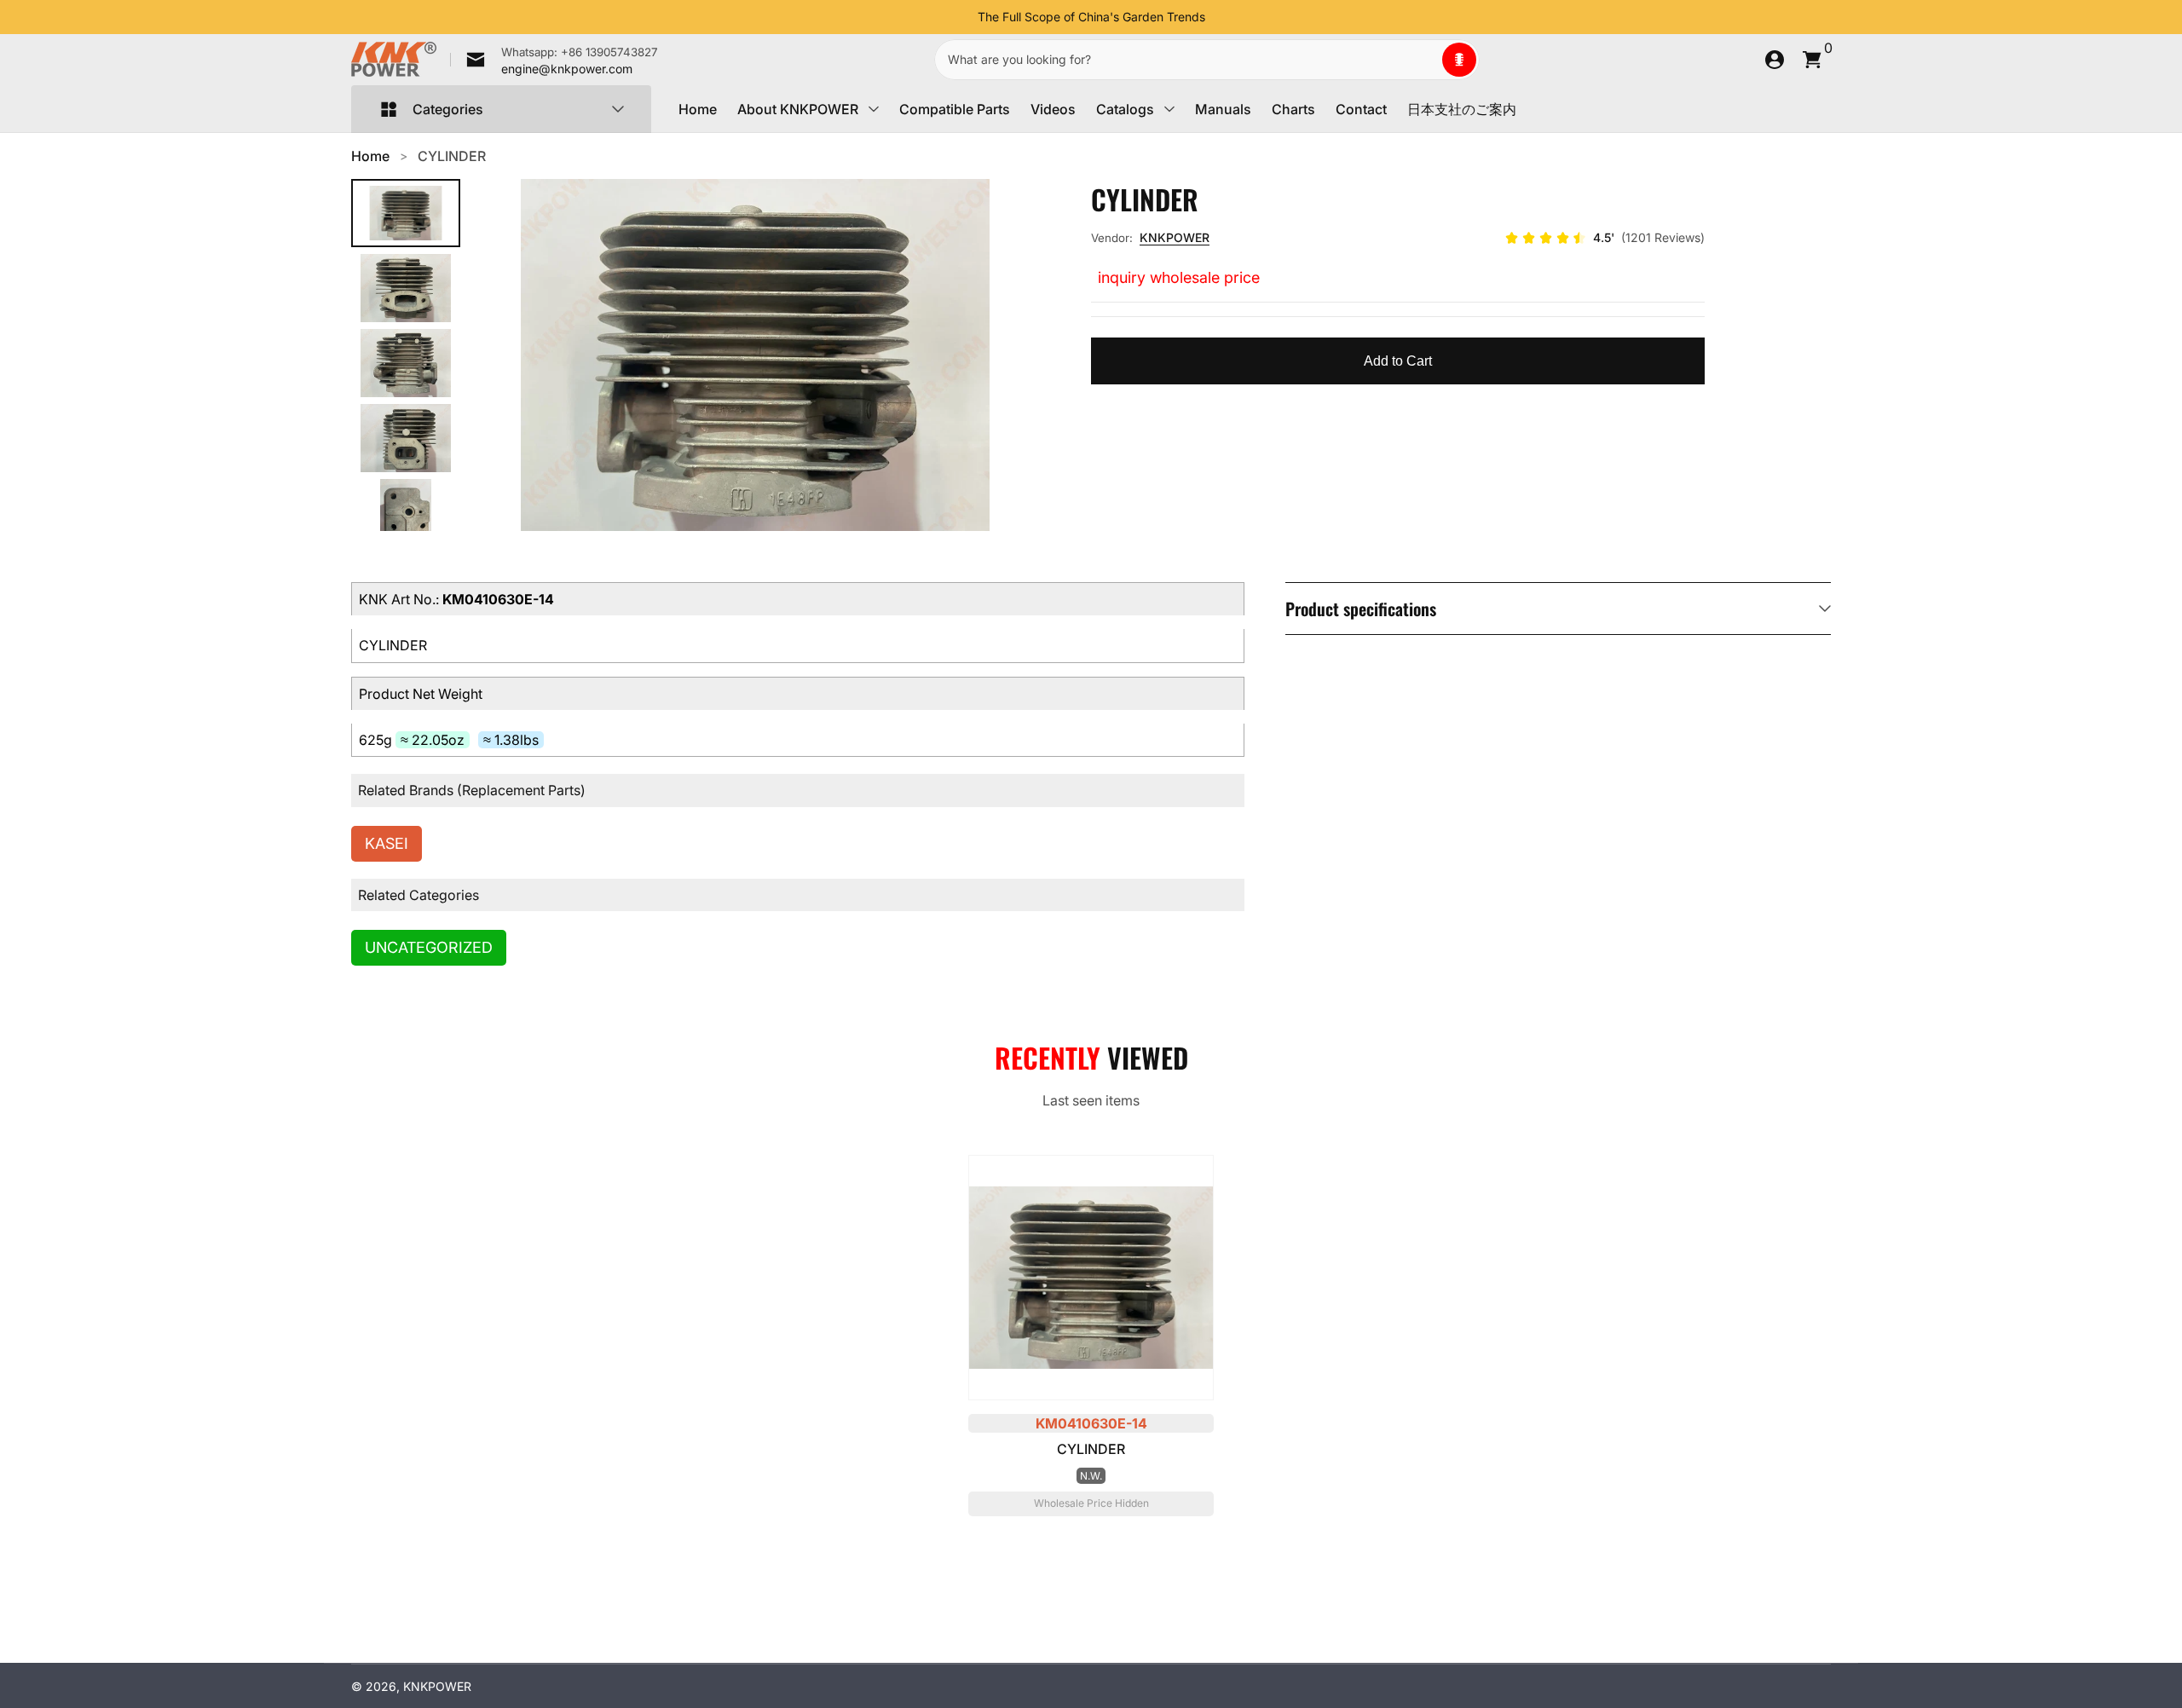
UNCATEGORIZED (429, 947)
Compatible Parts (955, 109)
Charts (1293, 109)
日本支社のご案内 (1462, 109)
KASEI (387, 843)
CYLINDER (452, 156)
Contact (1361, 109)
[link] (554, 60)
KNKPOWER (1175, 237)
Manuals (1223, 109)
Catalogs (1125, 109)
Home (698, 109)
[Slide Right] (1219, 17)
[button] (1459, 60)
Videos (1053, 109)
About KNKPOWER (798, 109)
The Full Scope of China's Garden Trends (1091, 17)
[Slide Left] (964, 17)
